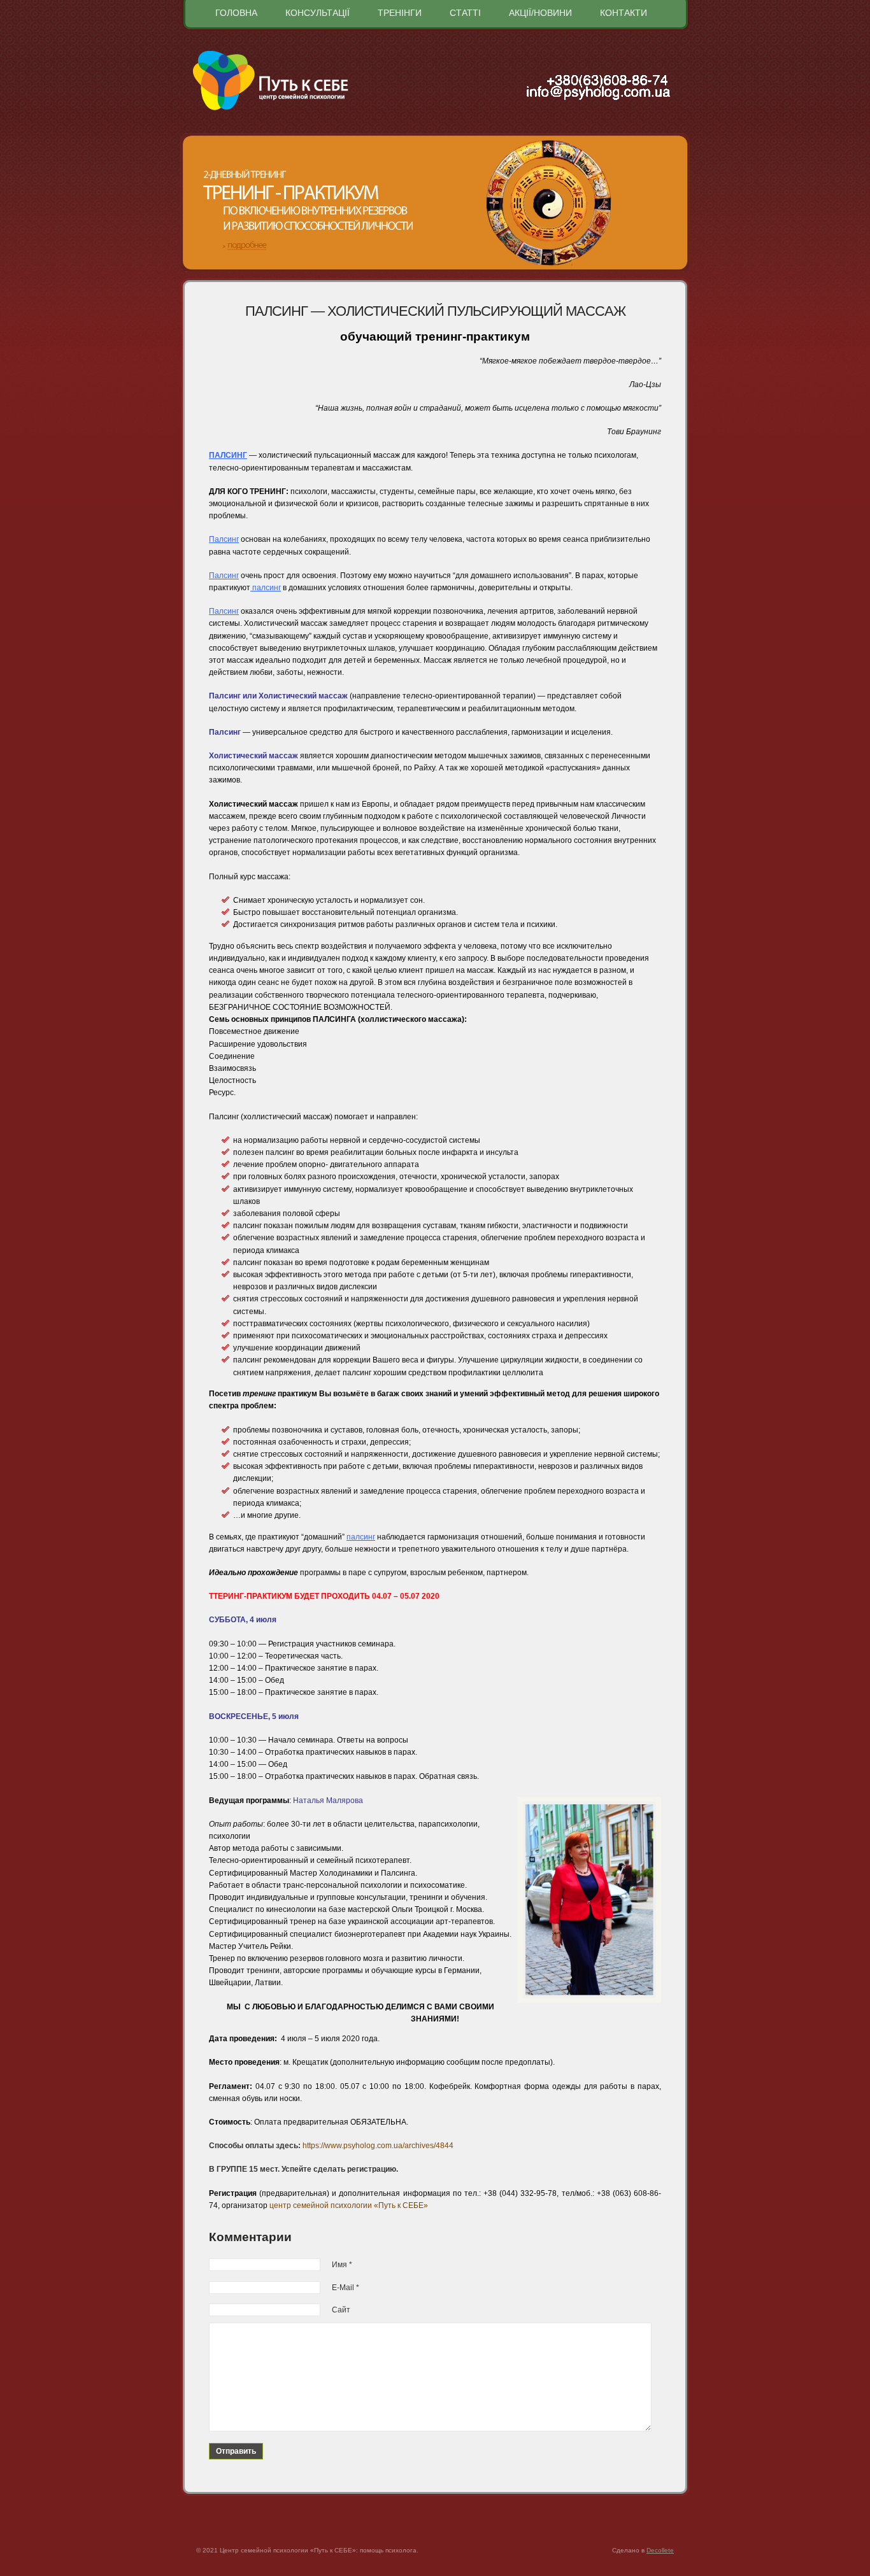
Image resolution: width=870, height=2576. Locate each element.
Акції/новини (540, 13)
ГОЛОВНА (236, 13)
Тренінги (400, 13)
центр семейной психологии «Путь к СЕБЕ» (349, 2205)
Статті (465, 13)
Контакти (624, 13)
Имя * (342, 2265)
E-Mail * (346, 2288)
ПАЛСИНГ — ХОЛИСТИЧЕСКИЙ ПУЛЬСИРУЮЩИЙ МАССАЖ (435, 311)
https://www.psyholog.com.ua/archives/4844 (378, 2146)
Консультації (317, 13)
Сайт (341, 2310)
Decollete (660, 2550)
